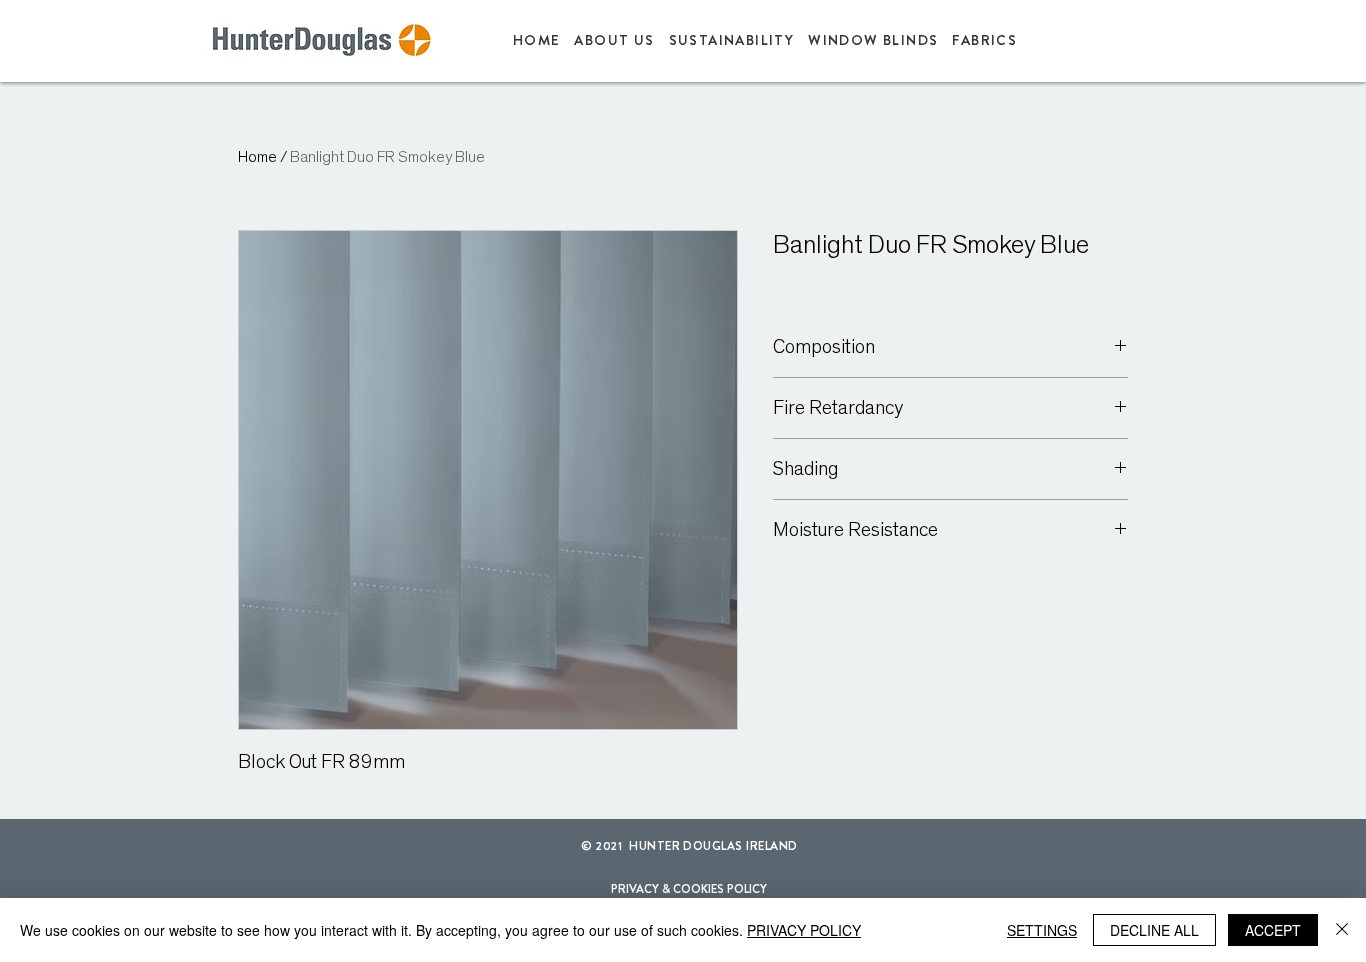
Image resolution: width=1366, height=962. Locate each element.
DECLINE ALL (1154, 930)
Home (257, 157)
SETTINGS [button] (1042, 930)
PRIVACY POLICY (804, 930)
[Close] (1342, 930)
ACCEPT (1273, 930)
